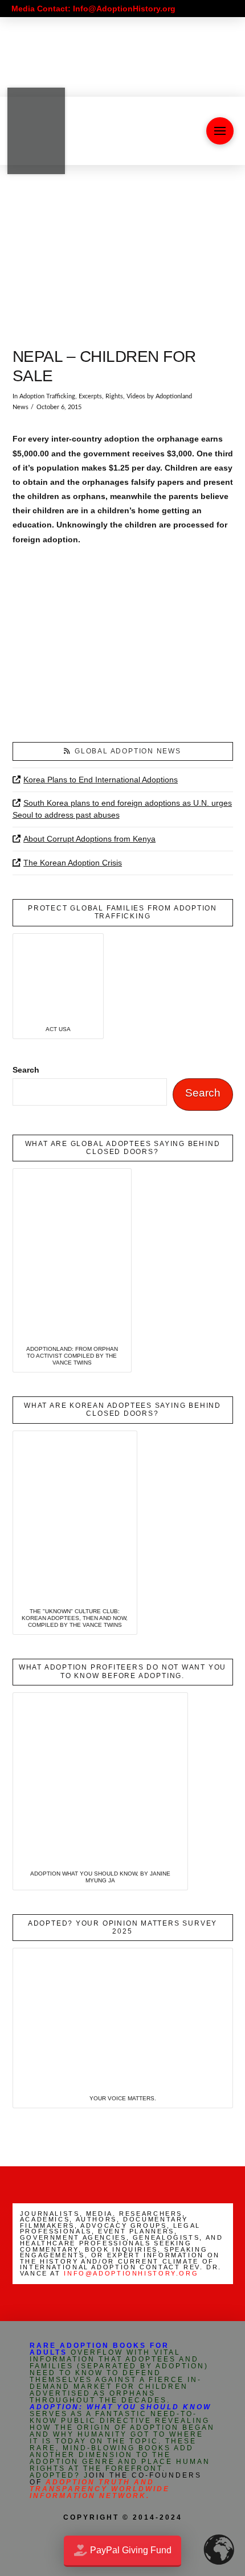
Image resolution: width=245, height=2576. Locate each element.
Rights (114, 397)
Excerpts (90, 397)
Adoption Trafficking (47, 397)
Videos (136, 397)
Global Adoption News (128, 751)
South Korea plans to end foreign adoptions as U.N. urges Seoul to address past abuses (122, 809)
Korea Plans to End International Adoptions (101, 780)
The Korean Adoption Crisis (73, 863)
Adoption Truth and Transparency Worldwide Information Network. (100, 2489)
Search (26, 1070)
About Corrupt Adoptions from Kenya (89, 839)
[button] (220, 131)
